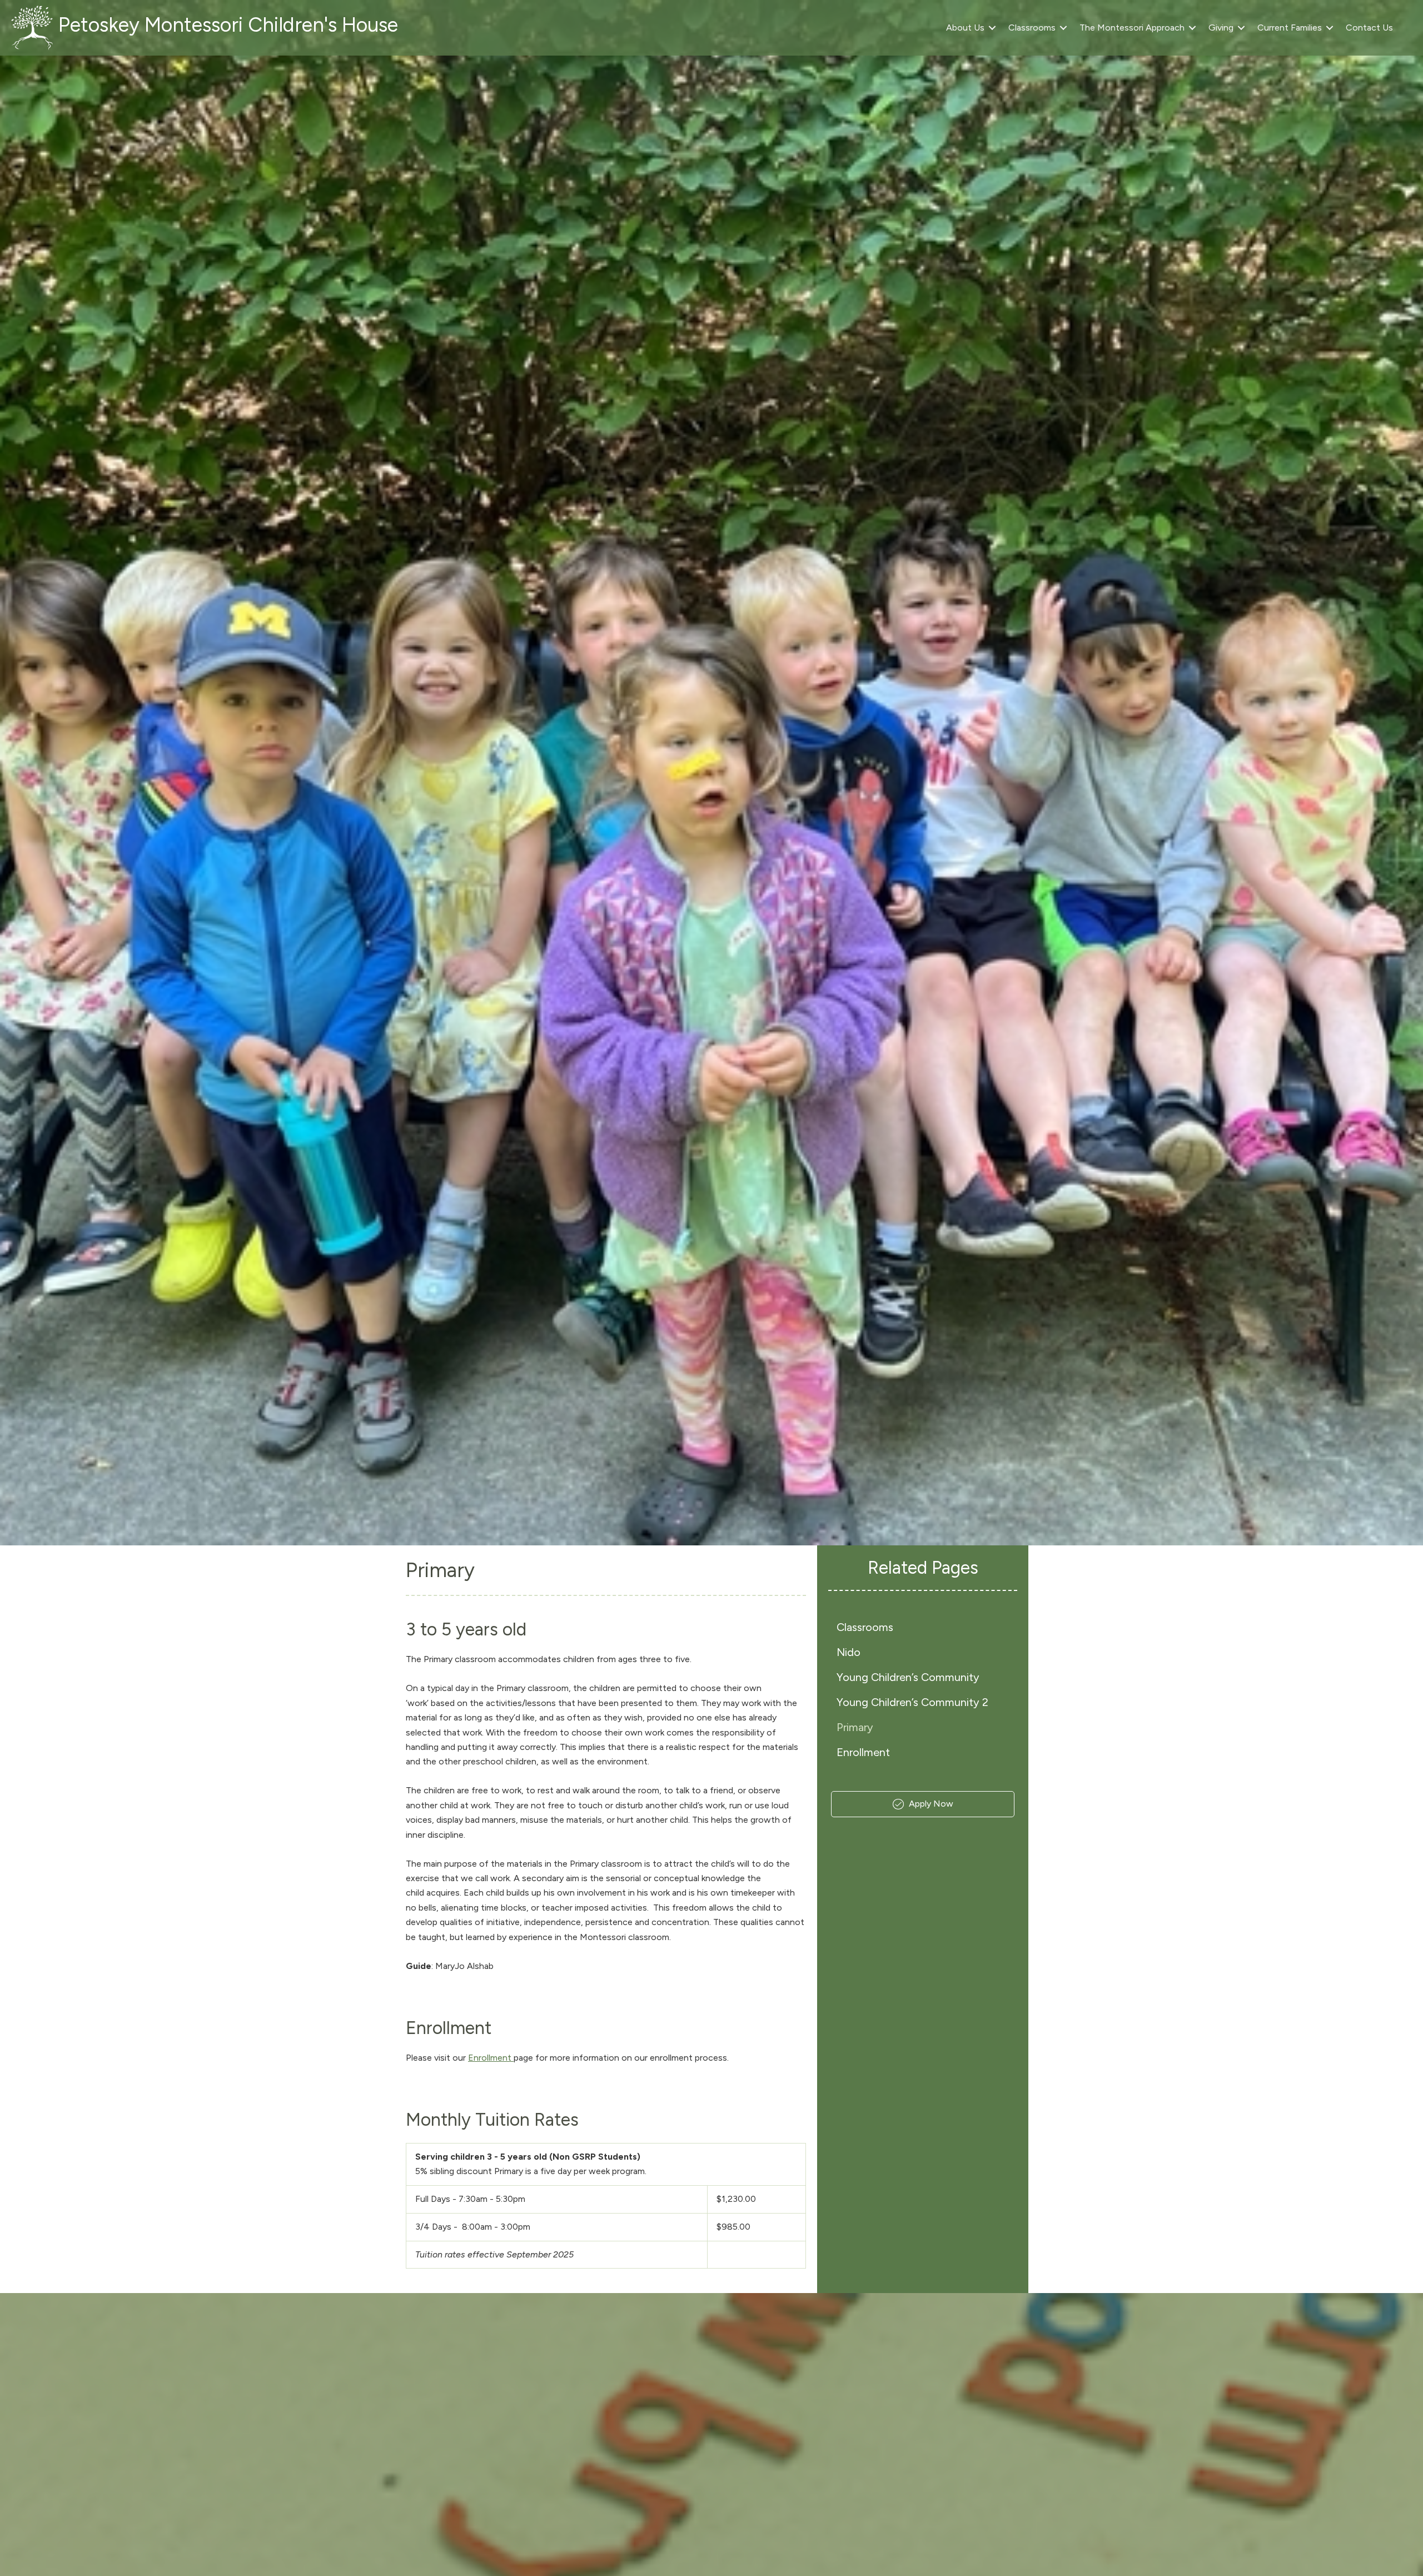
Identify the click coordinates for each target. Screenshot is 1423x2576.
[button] (992, 28)
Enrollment (491, 2058)
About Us (965, 28)
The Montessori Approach (1132, 28)
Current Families (1290, 28)
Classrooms (1032, 28)
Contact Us (1369, 28)
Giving (1221, 28)
